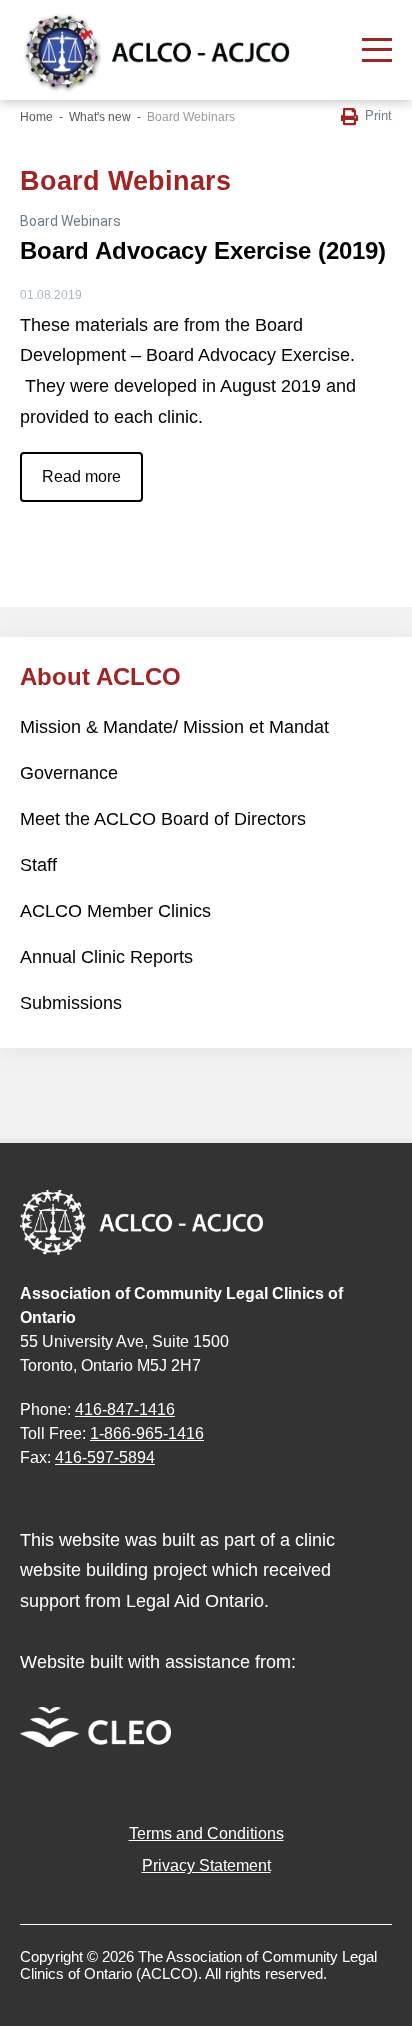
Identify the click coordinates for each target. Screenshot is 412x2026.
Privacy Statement (206, 1865)
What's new (100, 117)
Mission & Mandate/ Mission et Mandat (174, 727)
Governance (69, 773)
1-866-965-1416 (147, 1433)
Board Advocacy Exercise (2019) (203, 250)
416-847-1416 (125, 1409)
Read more (81, 476)
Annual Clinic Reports (106, 957)
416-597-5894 (105, 1457)
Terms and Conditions (206, 1833)
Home (36, 117)
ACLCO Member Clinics (115, 911)
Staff (38, 865)
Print (378, 115)
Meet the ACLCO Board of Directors (163, 819)
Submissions (71, 1003)
